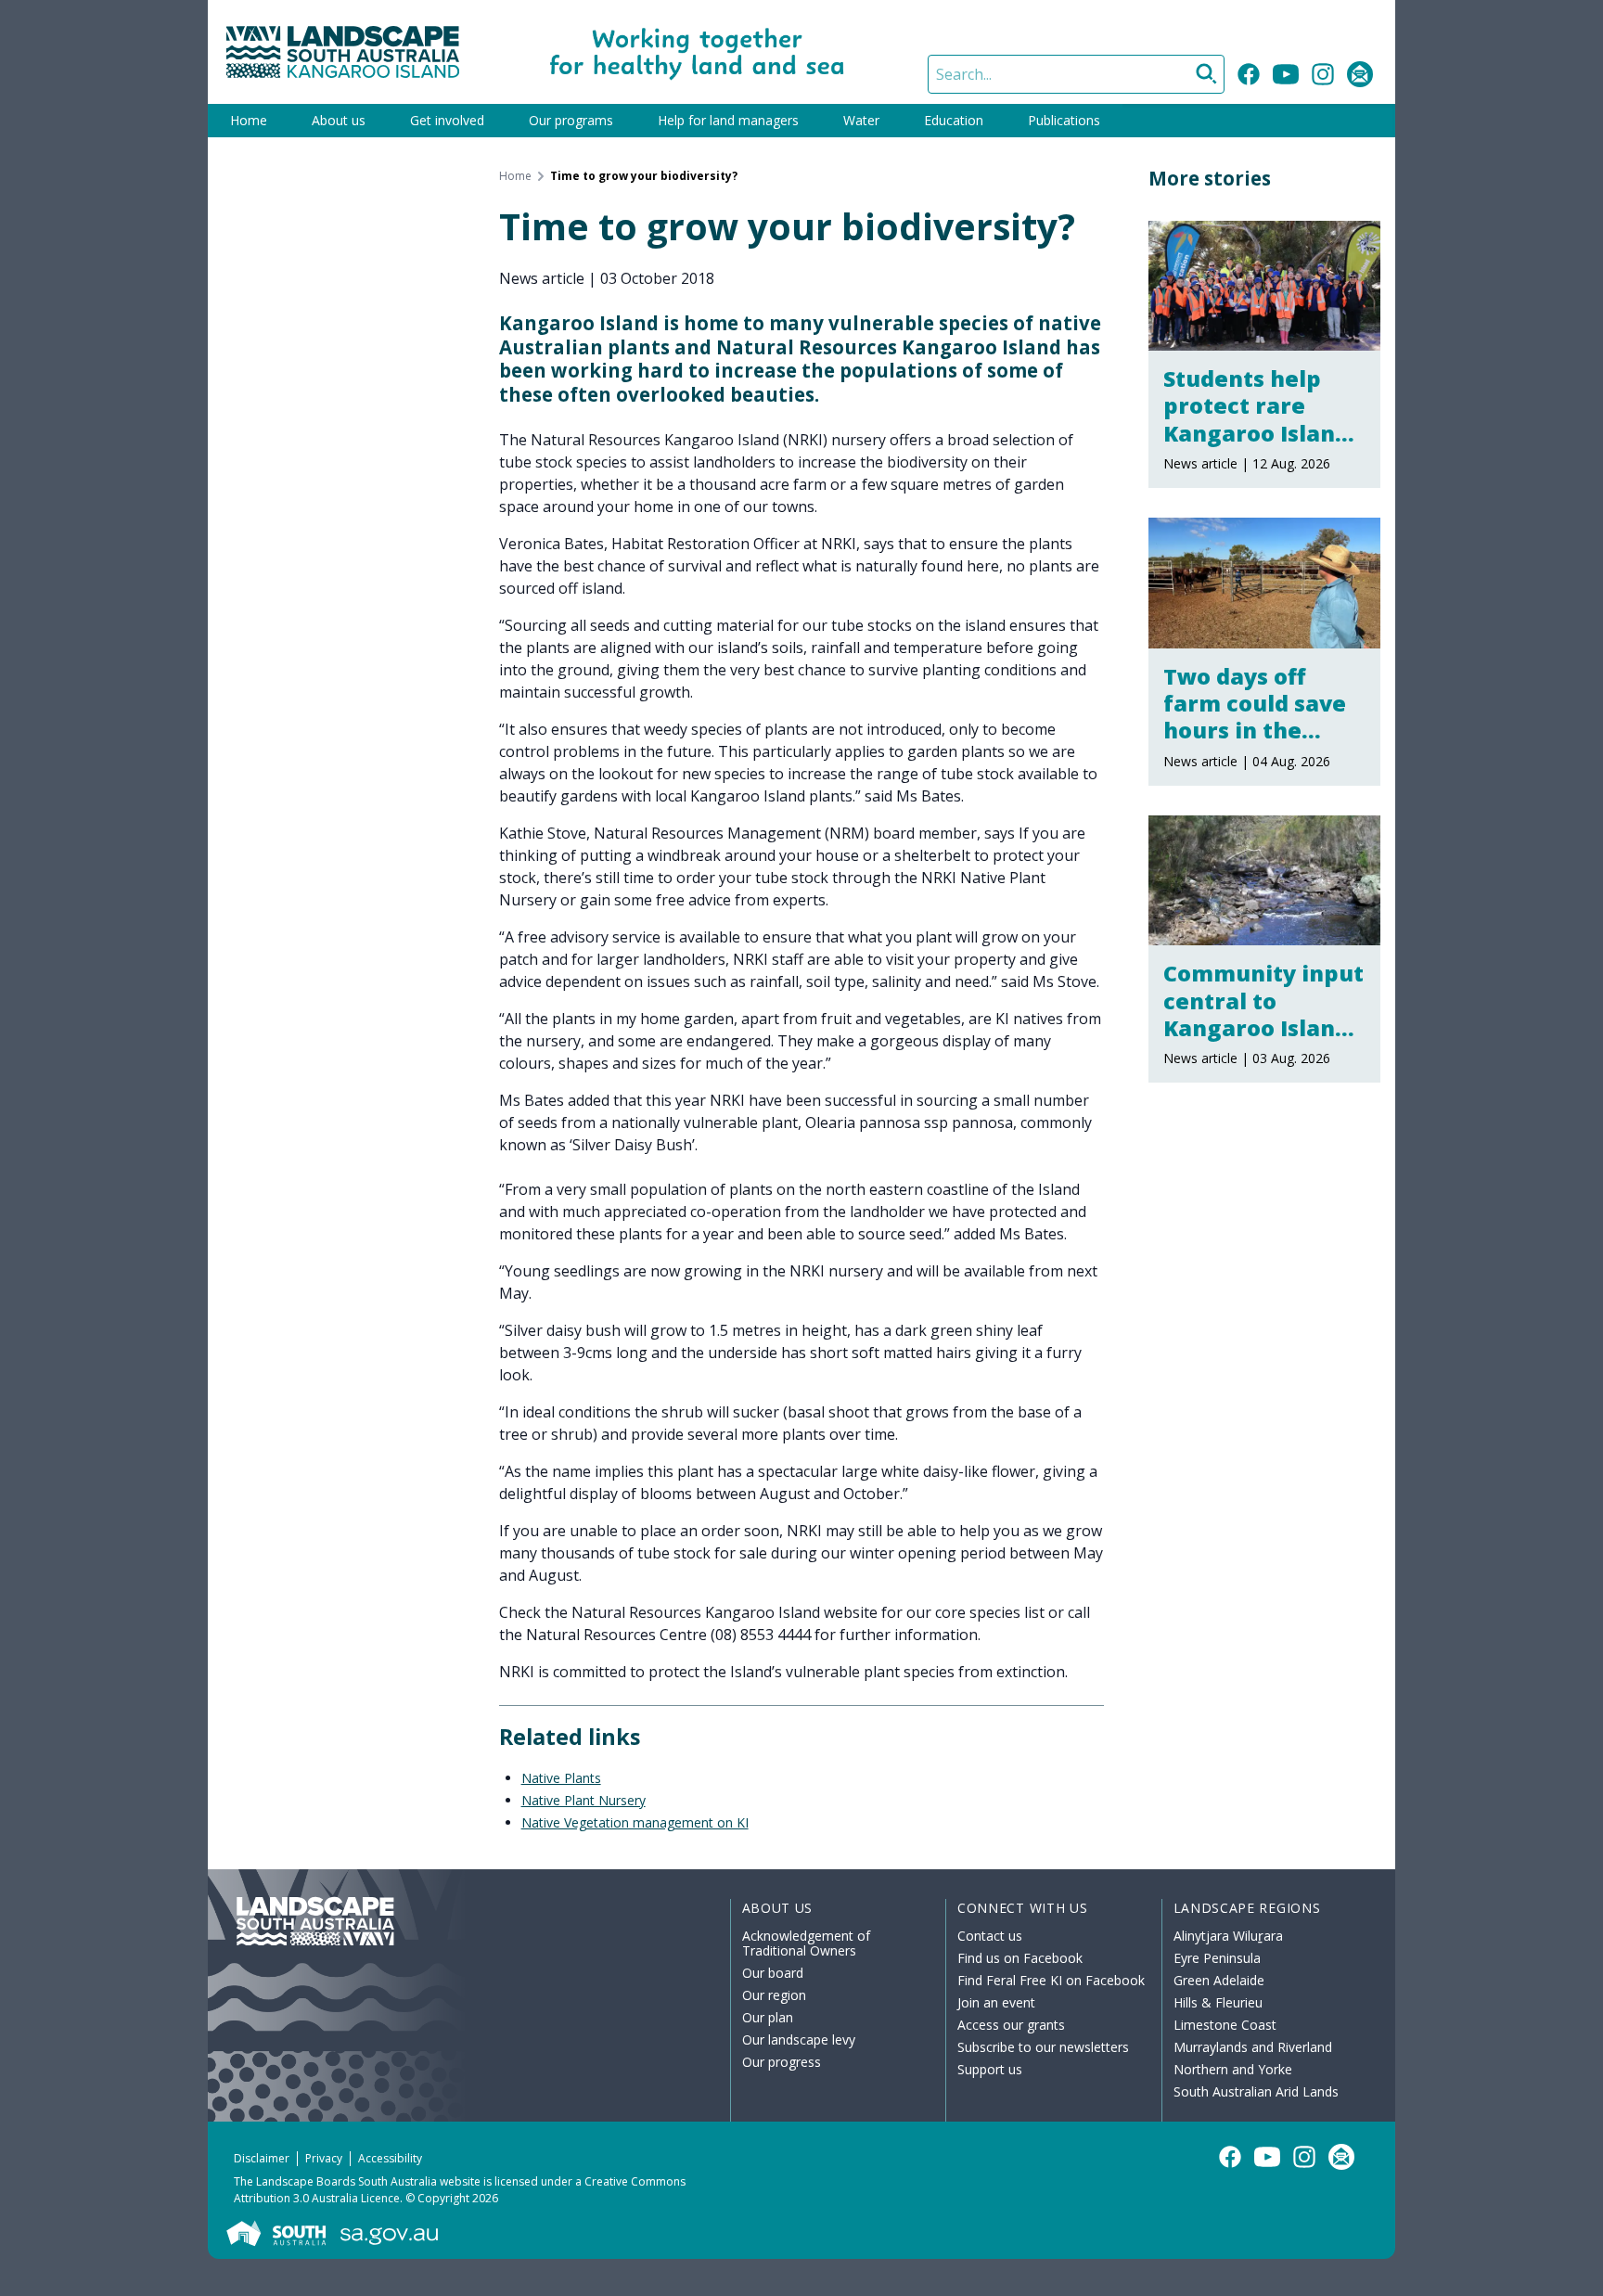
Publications (1064, 120)
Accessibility (390, 2158)
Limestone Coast (1225, 2025)
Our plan (768, 2017)
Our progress (782, 2062)
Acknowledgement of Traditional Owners (806, 1943)
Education (954, 120)
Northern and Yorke (1233, 2069)
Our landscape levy (799, 2039)
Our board (773, 1973)
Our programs (571, 120)
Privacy (324, 2158)
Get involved (447, 120)
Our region (774, 1995)
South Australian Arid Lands (1256, 2091)
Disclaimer (262, 2158)
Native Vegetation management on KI (635, 1822)
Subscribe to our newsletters (1043, 2047)
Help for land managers (728, 120)
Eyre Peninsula (1217, 1958)
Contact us (990, 1936)
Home (249, 120)
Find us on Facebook (1020, 1958)
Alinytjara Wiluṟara (1228, 1936)
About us (339, 120)
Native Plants (561, 1778)
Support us (990, 2069)
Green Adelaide (1219, 1980)
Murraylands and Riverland (1253, 2047)
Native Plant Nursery (583, 1800)
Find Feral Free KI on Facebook (1051, 1980)
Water (861, 120)
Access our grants (1011, 2025)
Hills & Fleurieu (1218, 2002)
